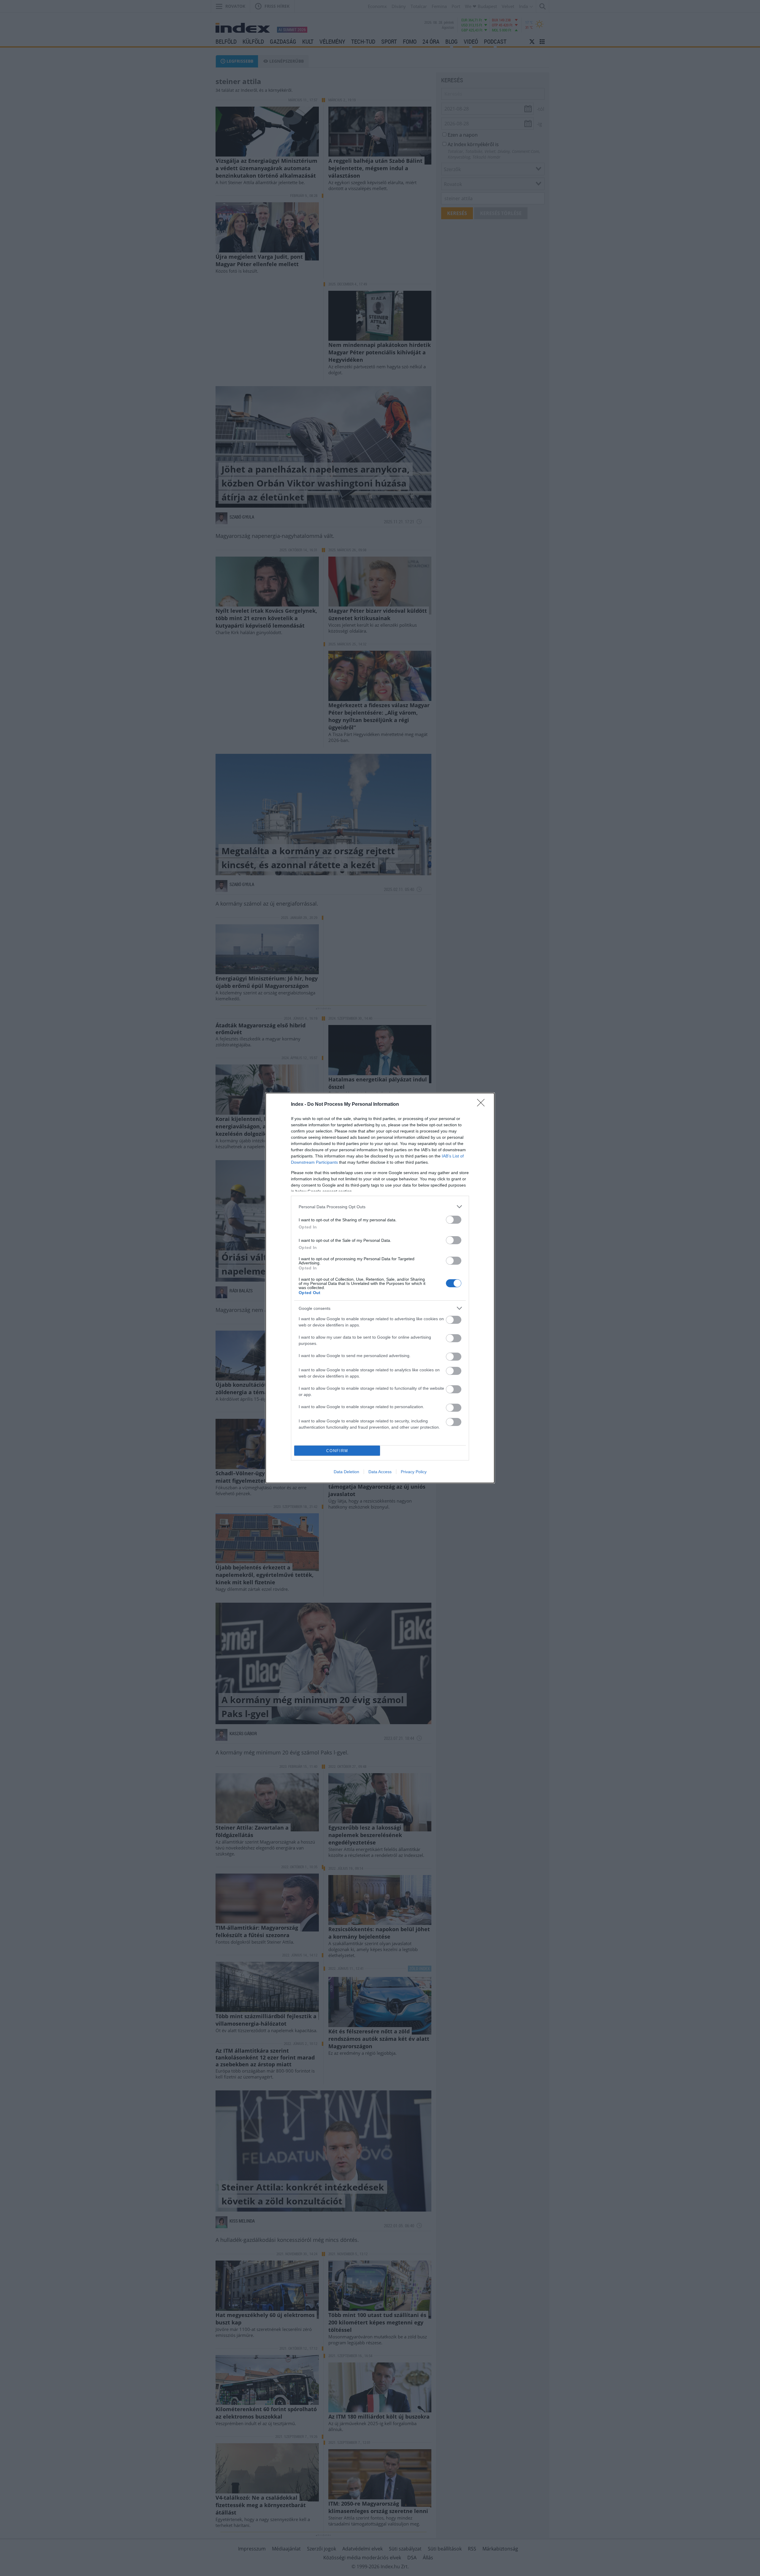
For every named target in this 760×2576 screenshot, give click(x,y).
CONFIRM (337, 1451)
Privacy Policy (414, 1472)
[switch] (454, 1220)
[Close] (483, 1105)
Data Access (380, 1472)
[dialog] (380, 1288)
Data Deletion (346, 1472)
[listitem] (380, 1207)
